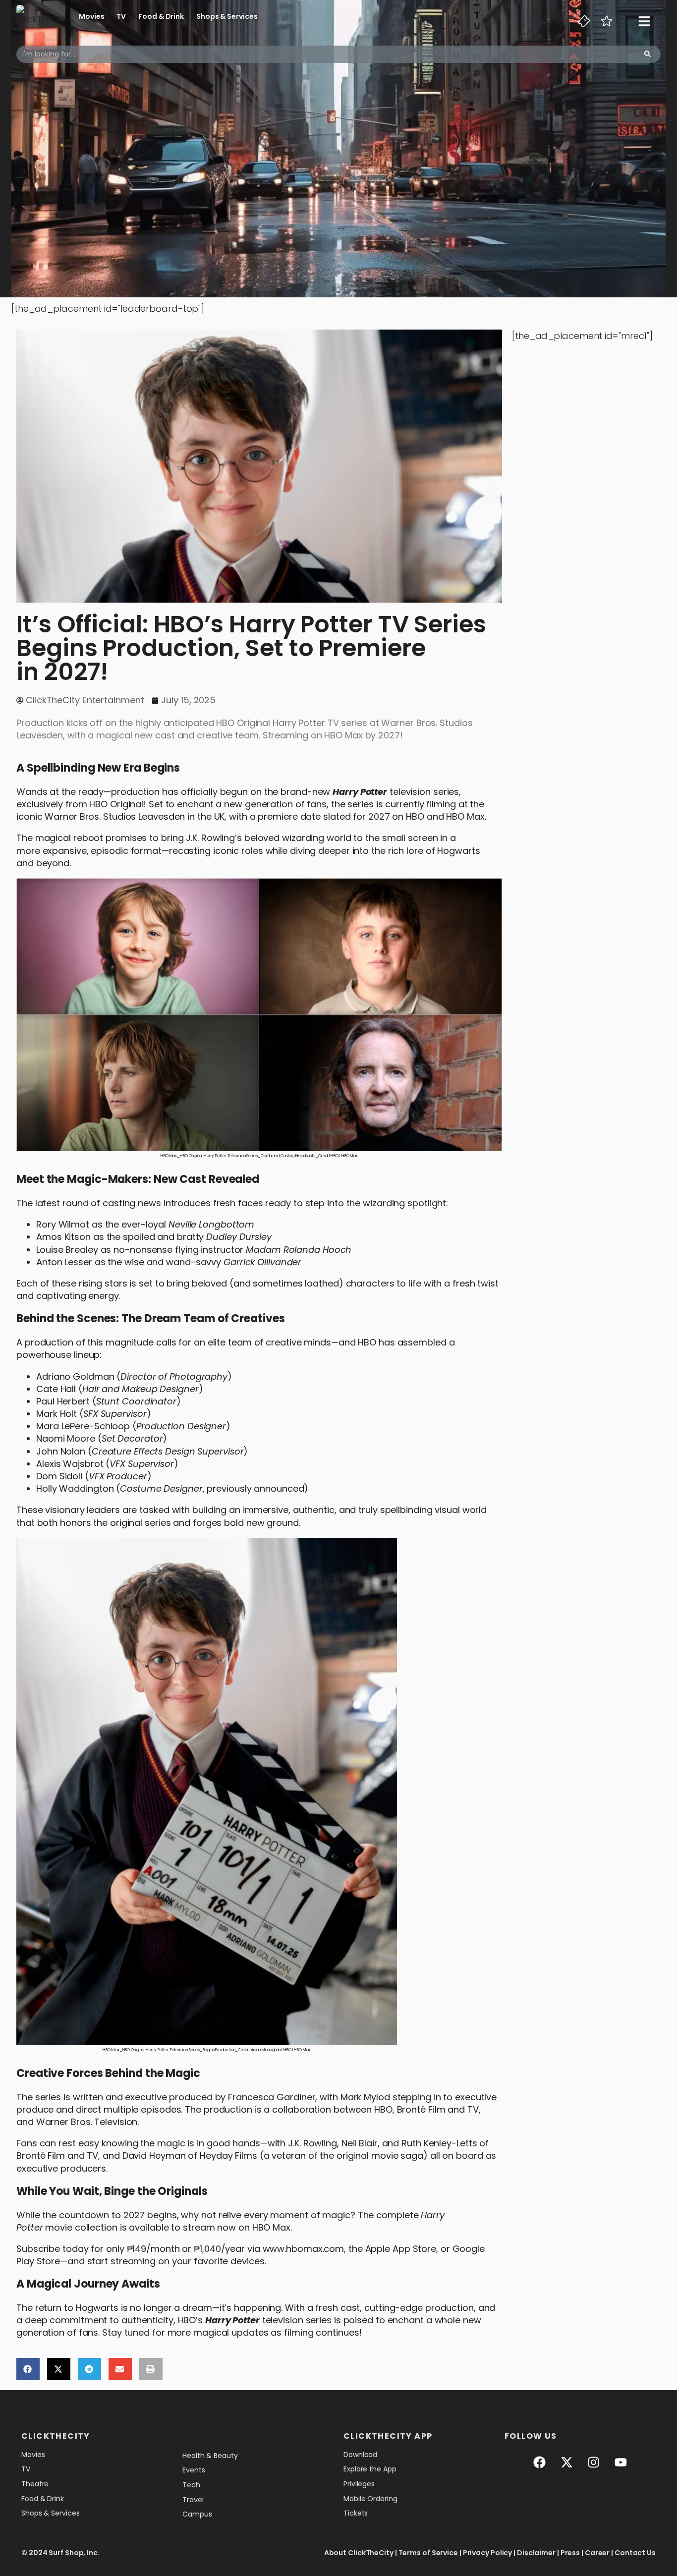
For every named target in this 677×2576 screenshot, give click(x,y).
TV (121, 16)
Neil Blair (360, 2143)
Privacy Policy (488, 2553)
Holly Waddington (75, 1488)
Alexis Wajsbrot (70, 1464)
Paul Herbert (63, 1401)
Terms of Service (428, 2553)
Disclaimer (536, 2553)
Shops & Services (227, 16)
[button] (28, 2369)
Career (597, 2553)
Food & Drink (161, 16)
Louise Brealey (67, 1250)
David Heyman (154, 2156)
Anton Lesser (64, 1262)
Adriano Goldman (75, 1376)
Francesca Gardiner (272, 2097)
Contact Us (635, 2553)
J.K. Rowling (210, 838)
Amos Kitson (63, 1237)
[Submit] (648, 54)
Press (570, 2553)
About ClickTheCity (359, 2553)
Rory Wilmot (63, 1224)
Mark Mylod (365, 2097)
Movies (91, 16)
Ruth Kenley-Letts (439, 2143)
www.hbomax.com (304, 2249)
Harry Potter (360, 792)
